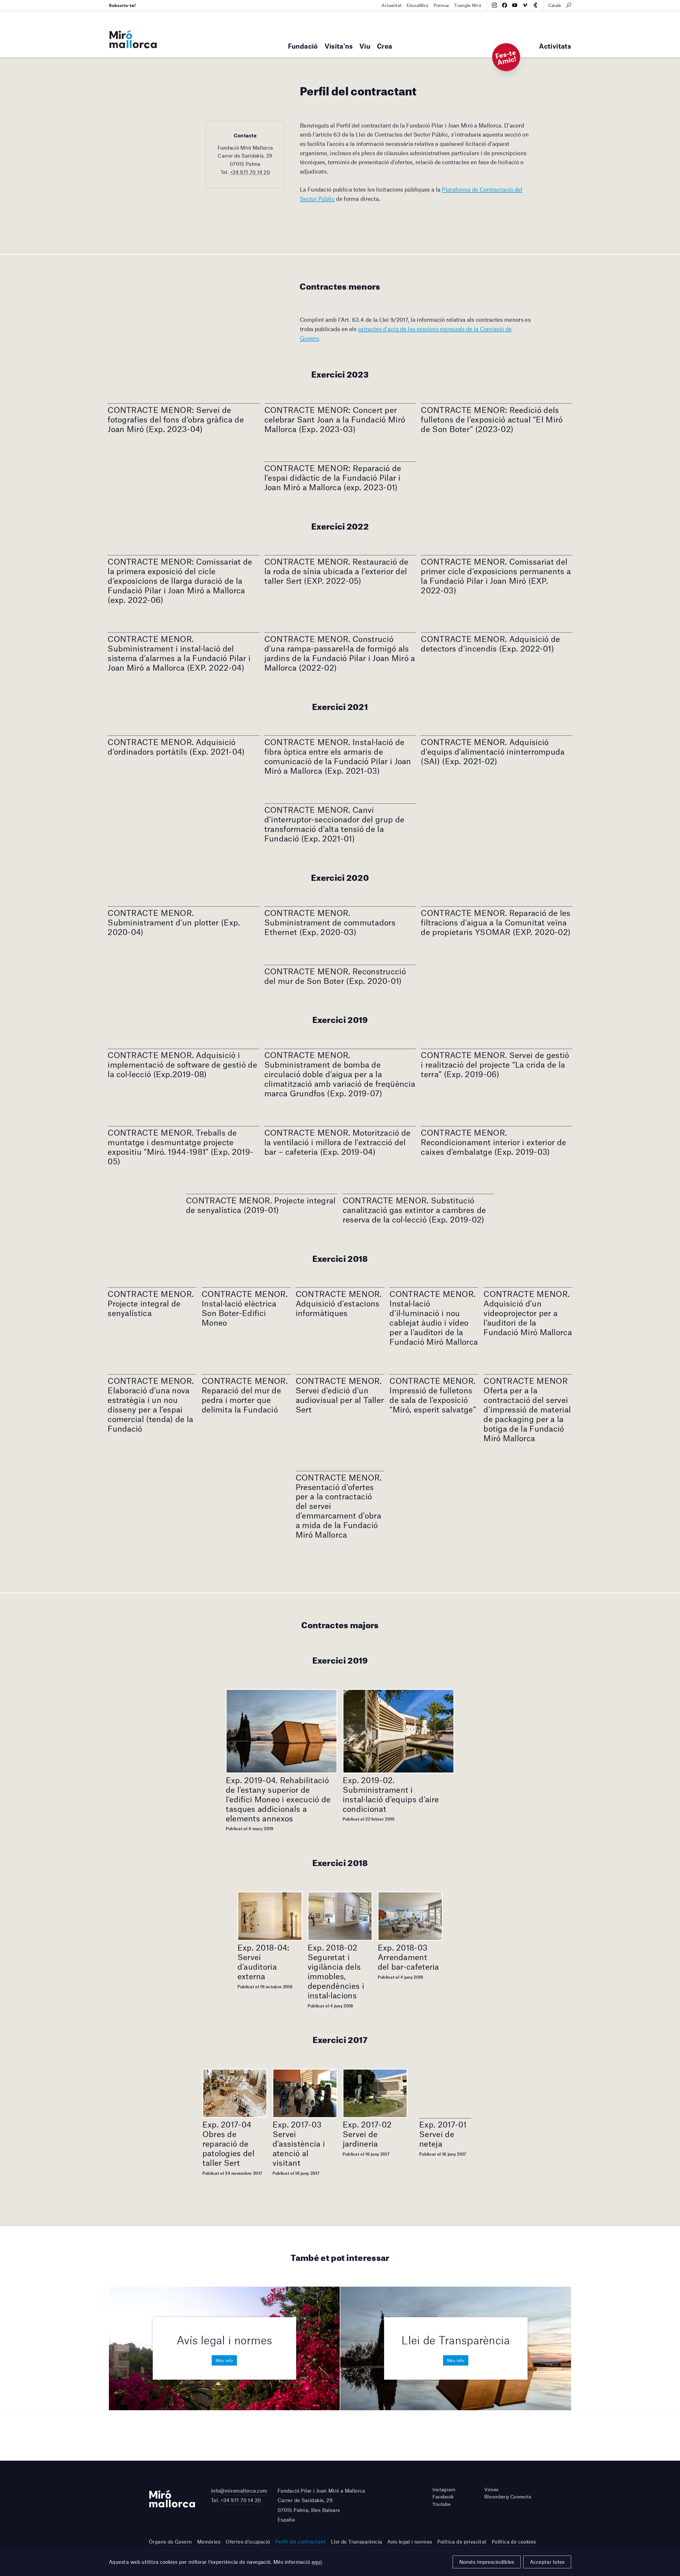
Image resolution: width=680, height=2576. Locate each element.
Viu (365, 46)
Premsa (441, 5)
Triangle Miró (468, 5)
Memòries (209, 2542)
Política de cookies (514, 2542)
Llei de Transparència (357, 2542)
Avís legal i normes (410, 2542)
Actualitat (391, 5)
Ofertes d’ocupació (248, 2542)
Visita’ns (339, 46)
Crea (384, 46)
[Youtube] (515, 5)
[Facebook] (505, 5)
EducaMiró (418, 5)
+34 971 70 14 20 (250, 172)
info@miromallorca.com (239, 2491)
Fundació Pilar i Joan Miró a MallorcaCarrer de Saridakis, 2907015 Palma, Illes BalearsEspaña (321, 2505)
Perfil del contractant (301, 2542)
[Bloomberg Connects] (535, 5)
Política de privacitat (462, 2542)
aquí (317, 2562)
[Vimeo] (525, 5)
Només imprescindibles (487, 2562)
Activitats (555, 46)
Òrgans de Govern (170, 2542)
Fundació (303, 46)
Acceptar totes (547, 2562)
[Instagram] (494, 5)
